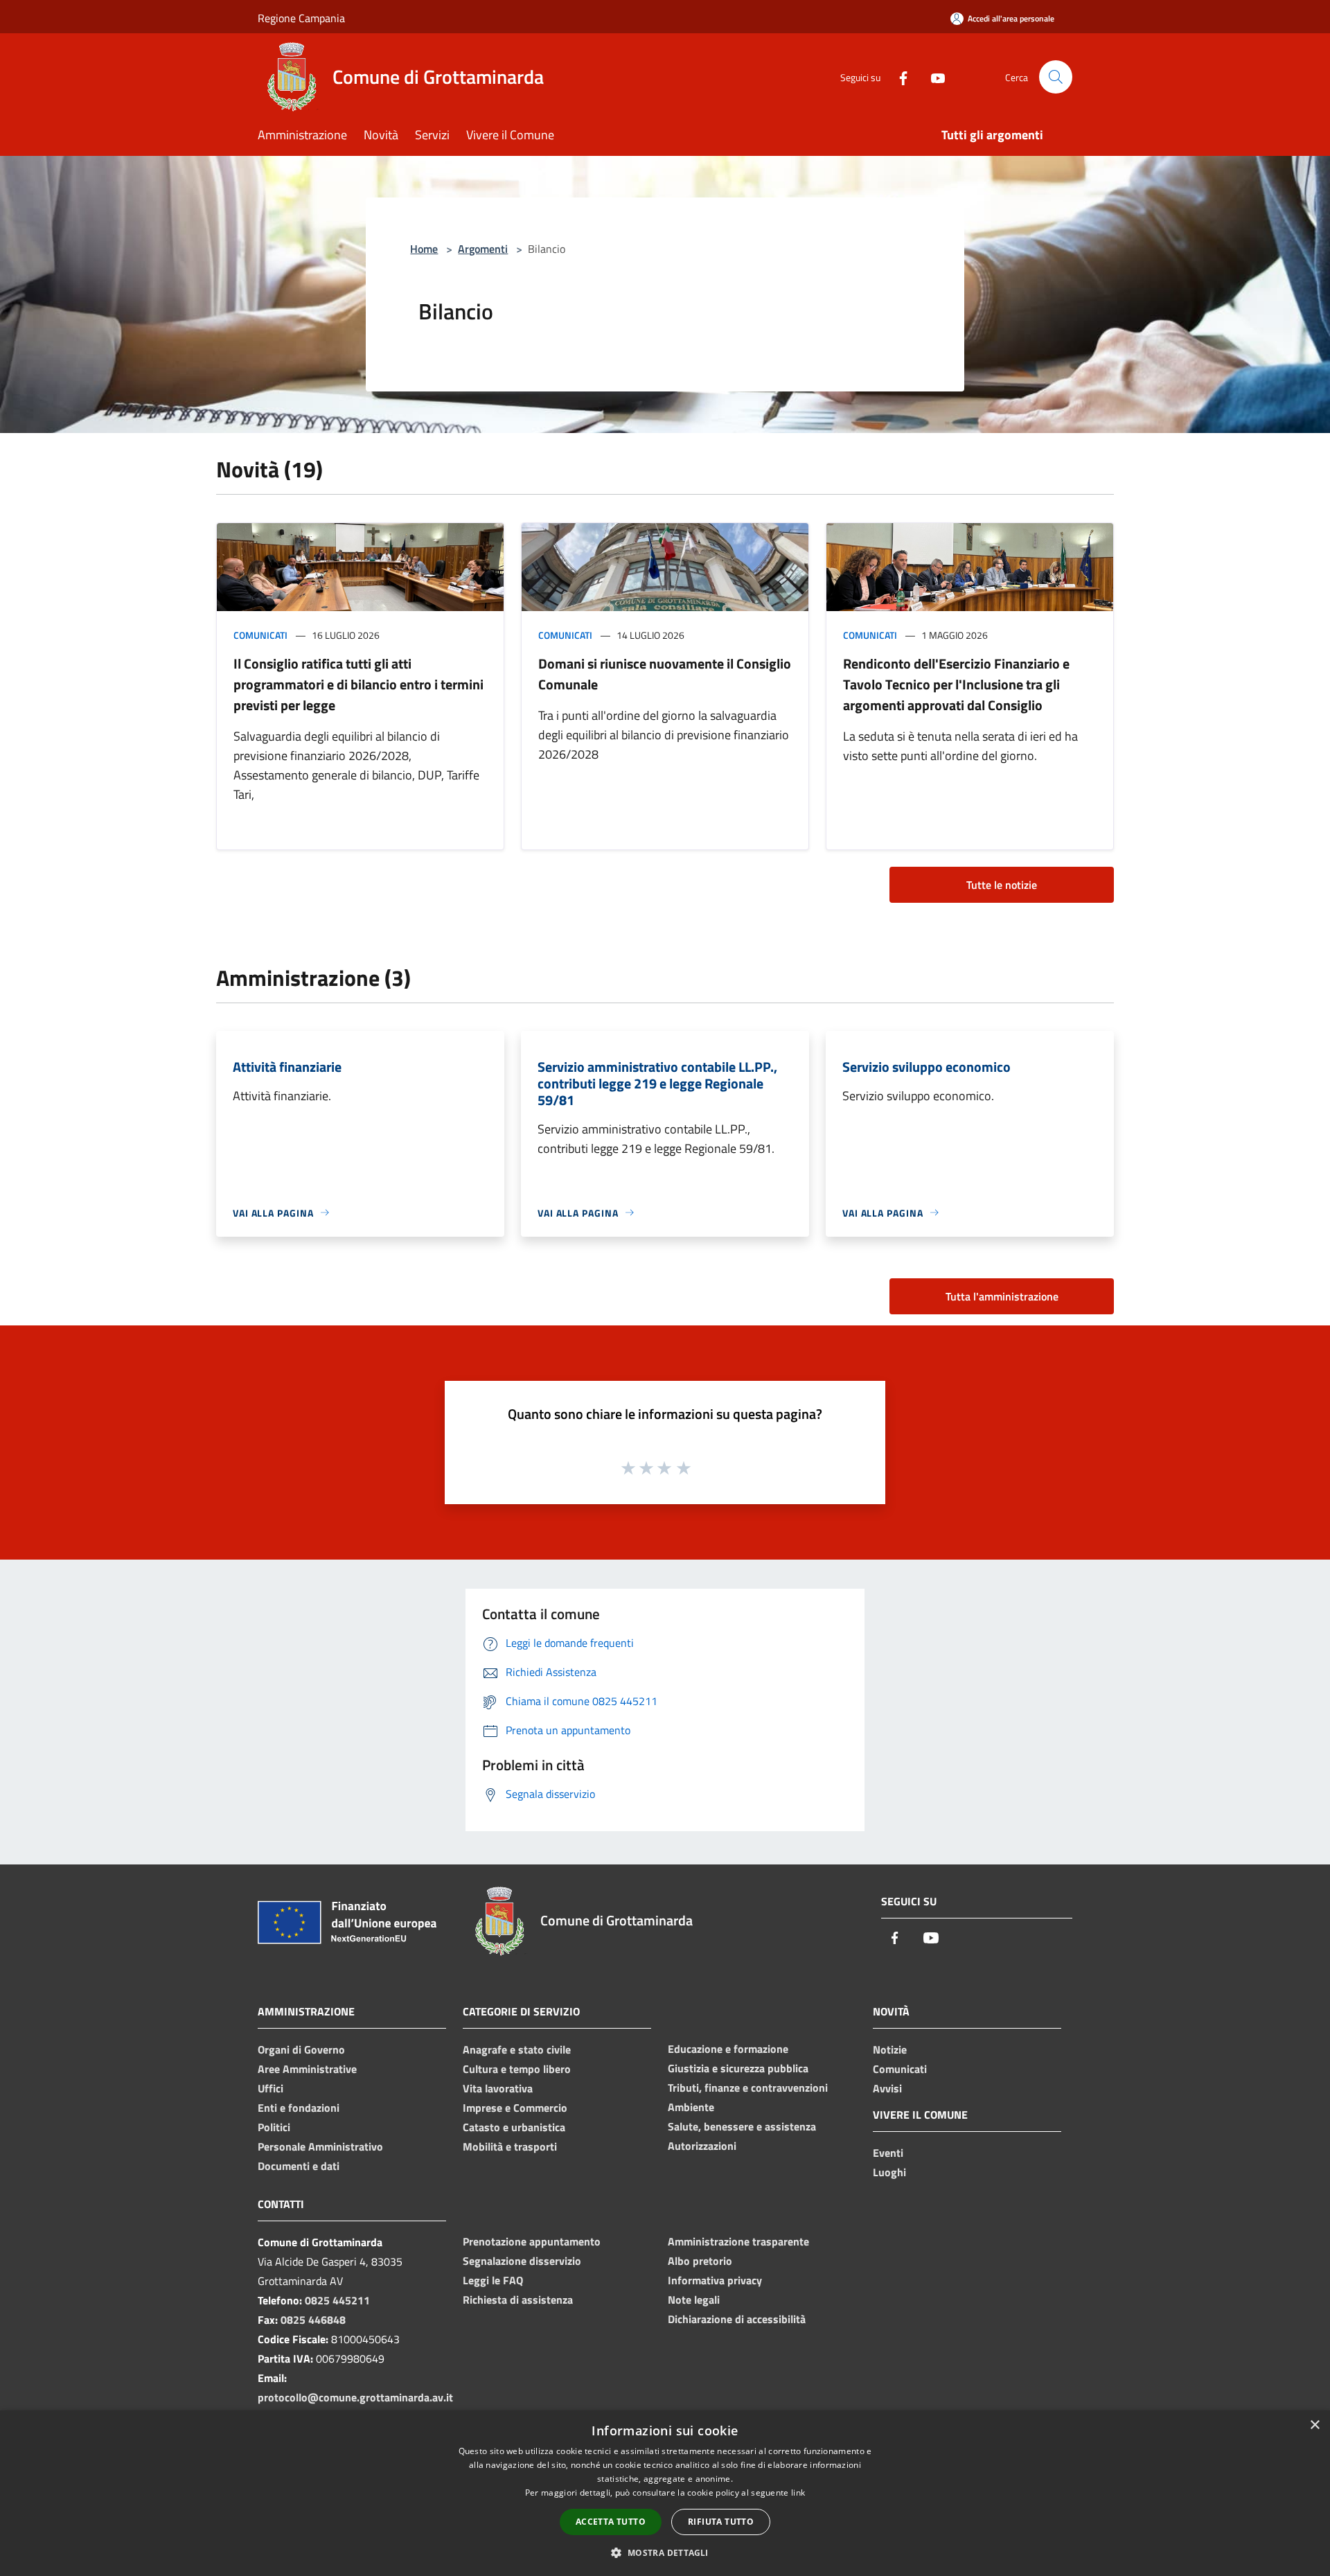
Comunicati (260, 635)
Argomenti (483, 249)
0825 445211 (337, 2300)
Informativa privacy (715, 2280)
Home (424, 249)
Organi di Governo (301, 2049)
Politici (274, 2127)
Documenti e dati (299, 2166)
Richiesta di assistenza (518, 2300)
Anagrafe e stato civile (517, 2049)
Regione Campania (301, 18)
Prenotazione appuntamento (532, 2241)
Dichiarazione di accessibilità (737, 2319)
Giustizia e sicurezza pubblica (738, 2068)
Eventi (888, 2153)
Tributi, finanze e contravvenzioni (748, 2088)
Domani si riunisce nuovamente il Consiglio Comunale (665, 674)
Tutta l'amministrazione (1002, 1296)
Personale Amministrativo (320, 2146)
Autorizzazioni (702, 2146)
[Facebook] (898, 77)
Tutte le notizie (1002, 885)
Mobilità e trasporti (510, 2146)
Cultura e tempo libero (517, 2069)
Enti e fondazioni (299, 2108)
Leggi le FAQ (493, 2280)
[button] (665, 2552)
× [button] (1314, 2425)
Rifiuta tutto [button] (721, 2522)
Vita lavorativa (498, 2088)
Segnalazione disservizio (522, 2261)
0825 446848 (313, 2320)
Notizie (890, 2049)
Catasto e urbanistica (514, 2127)
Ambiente (691, 2107)
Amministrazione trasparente (738, 2241)
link (798, 2493)
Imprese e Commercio (515, 2108)
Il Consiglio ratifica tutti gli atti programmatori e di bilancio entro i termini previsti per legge (358, 684)
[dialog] (665, 2493)
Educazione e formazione (728, 2049)
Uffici (271, 2088)
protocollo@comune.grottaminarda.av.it (355, 2397)
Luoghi (889, 2172)
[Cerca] (1056, 77)
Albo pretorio (700, 2261)
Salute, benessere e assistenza (742, 2126)
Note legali (694, 2300)
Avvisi (887, 2088)
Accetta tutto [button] (611, 2522)
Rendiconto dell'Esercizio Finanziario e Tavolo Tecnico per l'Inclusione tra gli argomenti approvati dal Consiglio (956, 684)
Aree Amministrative (307, 2069)
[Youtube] (932, 77)
